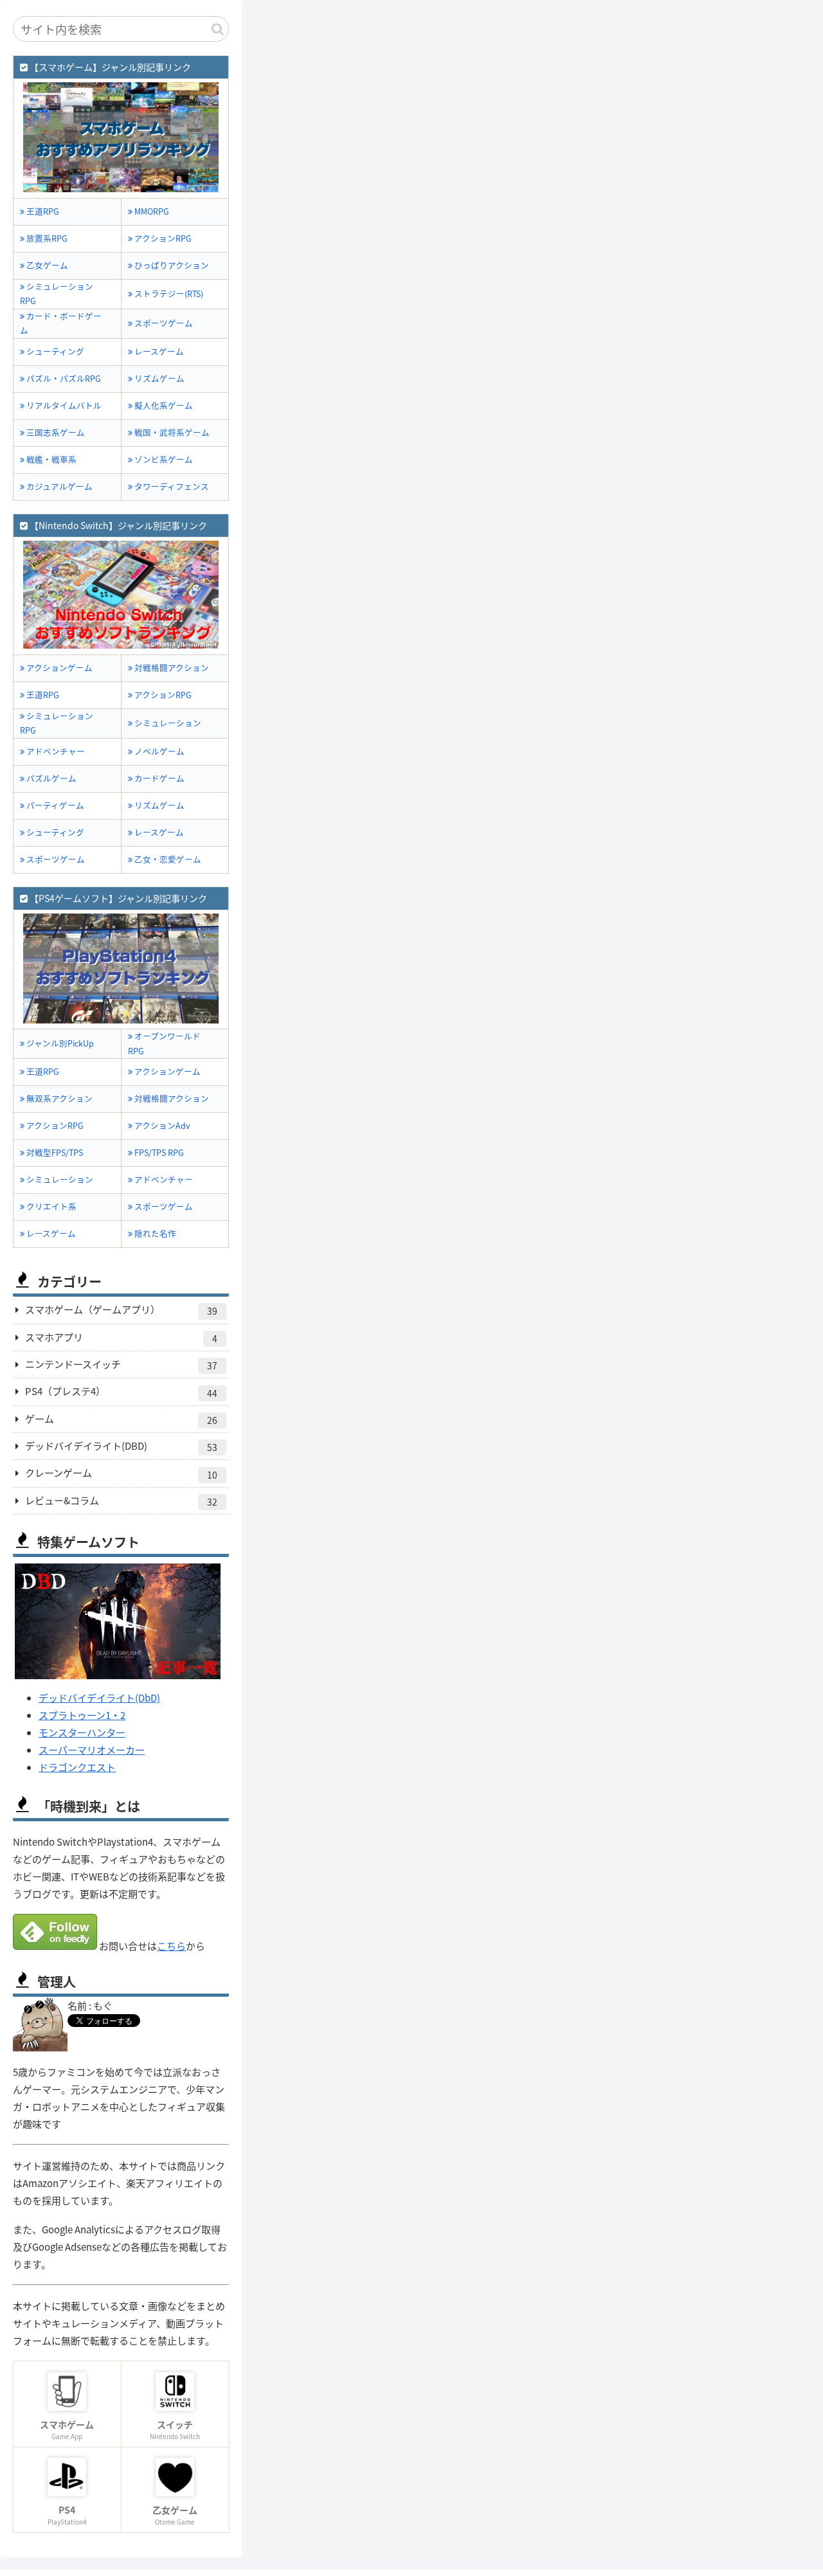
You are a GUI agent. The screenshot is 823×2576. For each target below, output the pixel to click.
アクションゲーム (59, 668)
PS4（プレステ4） (121, 1392)
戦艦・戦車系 (50, 459)
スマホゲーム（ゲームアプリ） (121, 1310)
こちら (171, 1946)
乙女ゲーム (46, 265)
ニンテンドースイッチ (121, 1365)
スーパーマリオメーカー (92, 1750)
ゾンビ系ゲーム (163, 459)
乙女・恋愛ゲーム (167, 859)
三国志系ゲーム (55, 432)
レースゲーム (158, 351)
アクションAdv (161, 1125)
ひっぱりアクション (171, 265)
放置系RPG (46, 238)
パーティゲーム (54, 805)
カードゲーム (158, 778)
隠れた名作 (154, 1233)
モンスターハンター (82, 1732)
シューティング (54, 351)
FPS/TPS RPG (158, 1152)
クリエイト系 (50, 1206)
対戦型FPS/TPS (54, 1152)
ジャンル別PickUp (59, 1043)
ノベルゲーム (158, 751)
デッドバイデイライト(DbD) (99, 1698)
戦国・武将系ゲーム (171, 432)
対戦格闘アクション (171, 668)
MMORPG (151, 211)
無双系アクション (59, 1098)
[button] (218, 29)
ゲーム (121, 1419)
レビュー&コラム (121, 1501)
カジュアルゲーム (59, 486)
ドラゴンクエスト (77, 1767)
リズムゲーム (158, 378)
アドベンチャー (55, 751)
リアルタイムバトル (63, 405)
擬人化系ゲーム (163, 405)
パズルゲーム (50, 778)
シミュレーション (167, 723)
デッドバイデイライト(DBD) (121, 1446)
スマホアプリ (121, 1338)
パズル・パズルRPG (63, 378)
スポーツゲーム (163, 323)
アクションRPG (162, 238)
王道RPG (42, 211)
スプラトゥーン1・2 (82, 1715)
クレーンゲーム (121, 1473)
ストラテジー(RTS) (168, 293)
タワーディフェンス (171, 486)
